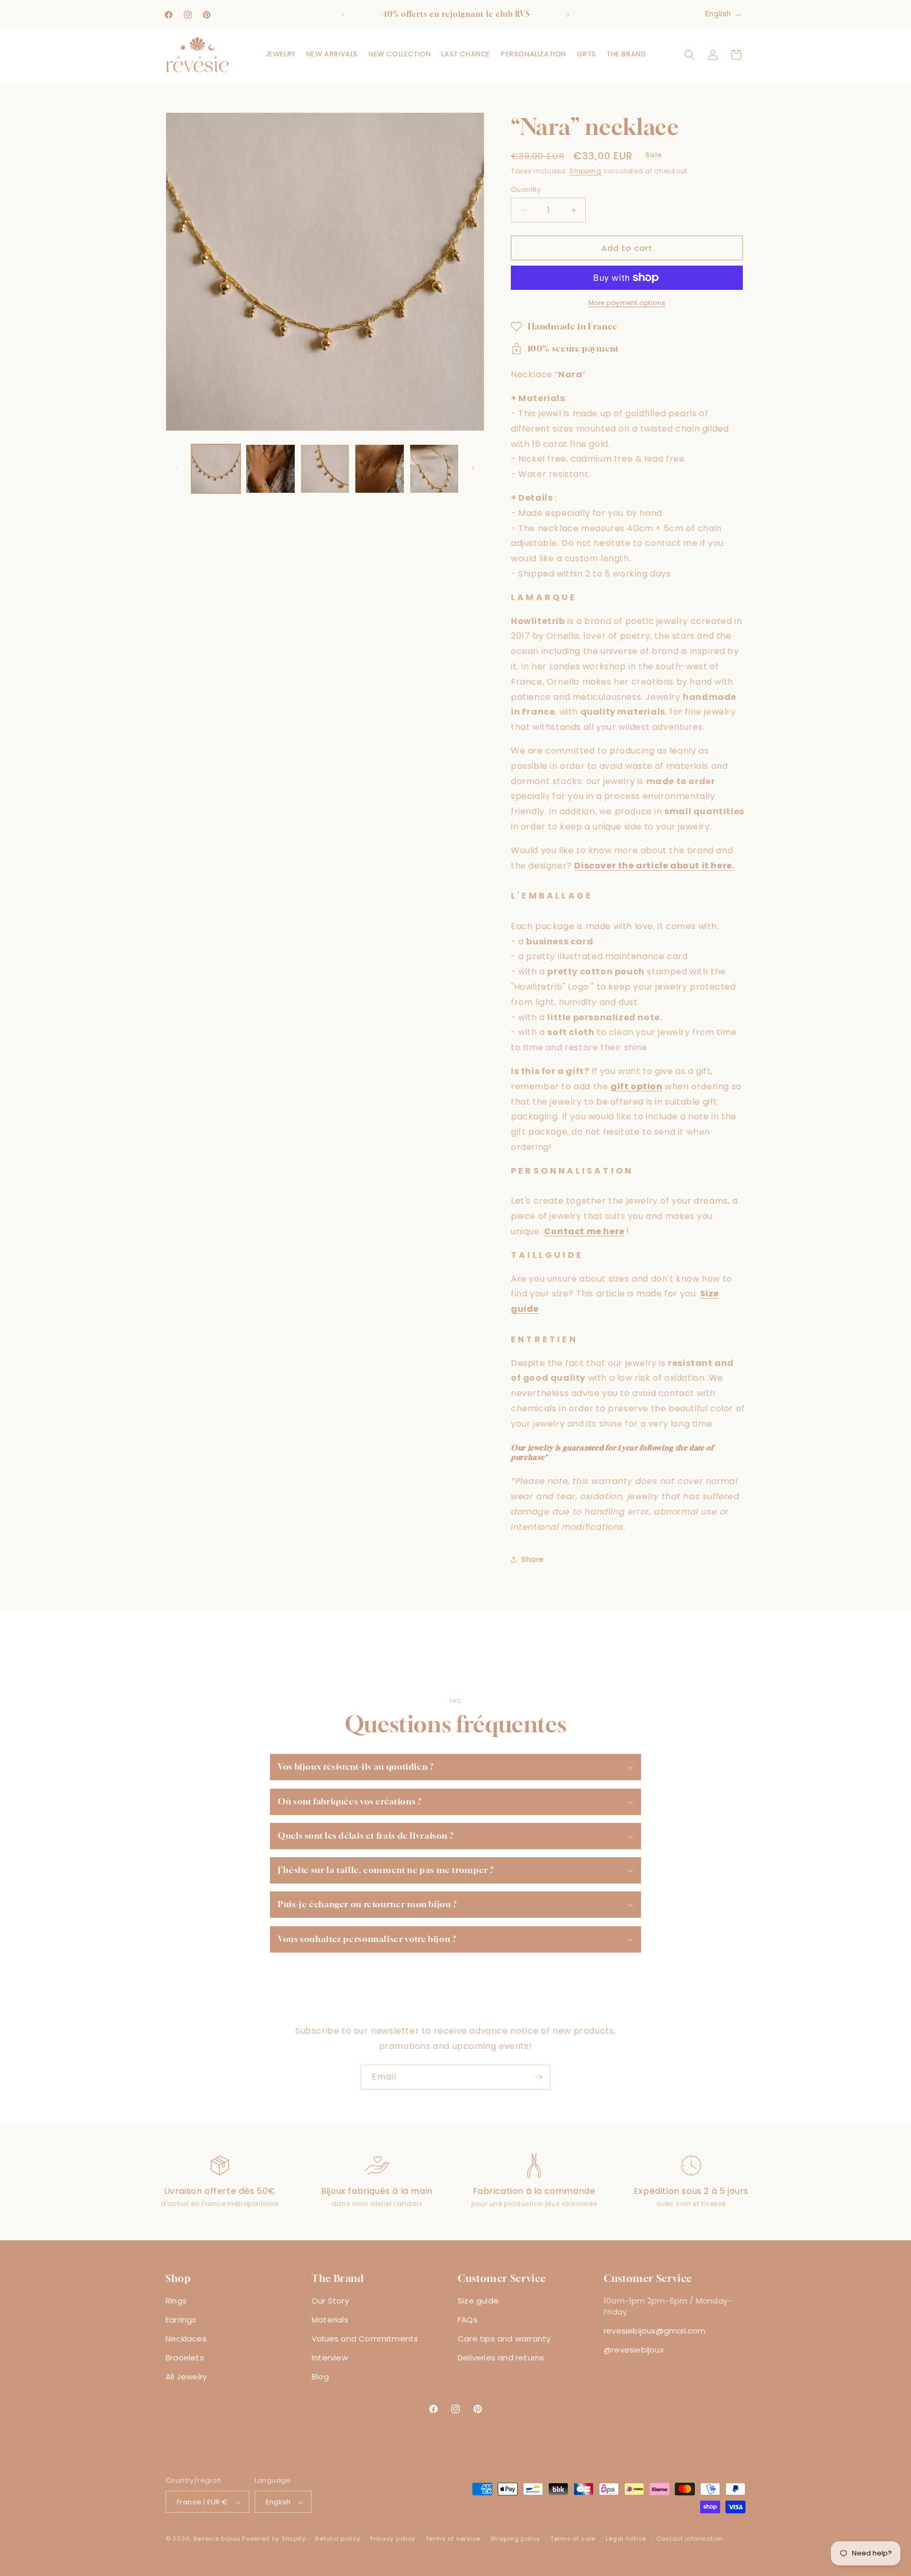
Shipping (585, 171)
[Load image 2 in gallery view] (270, 469)
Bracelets (185, 2358)
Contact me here (584, 1231)
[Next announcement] (568, 15)
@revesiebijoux (634, 2350)
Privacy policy (393, 2539)
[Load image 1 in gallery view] (216, 469)
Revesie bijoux (217, 2539)
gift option (637, 1086)
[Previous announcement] (343, 15)
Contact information (690, 2539)
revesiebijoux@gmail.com (655, 2331)
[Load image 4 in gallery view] (379, 469)
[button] (280, 55)
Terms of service (453, 2539)
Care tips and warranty (504, 2339)
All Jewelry (186, 2377)
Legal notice (626, 2539)
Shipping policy (516, 2539)
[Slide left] (177, 469)
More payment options (627, 303)
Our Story (330, 2301)
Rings (176, 2301)
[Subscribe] (538, 2077)
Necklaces (186, 2339)
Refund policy (338, 2539)
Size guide (478, 2301)
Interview (330, 2358)
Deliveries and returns (501, 2358)
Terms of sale (573, 2539)
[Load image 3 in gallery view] (325, 469)
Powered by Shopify (274, 2539)
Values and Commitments (365, 2339)
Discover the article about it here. (654, 866)
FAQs (468, 2320)
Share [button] (533, 1559)
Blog (320, 2377)
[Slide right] (473, 469)
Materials (330, 2320)
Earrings (181, 2320)
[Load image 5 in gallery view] (434, 469)
